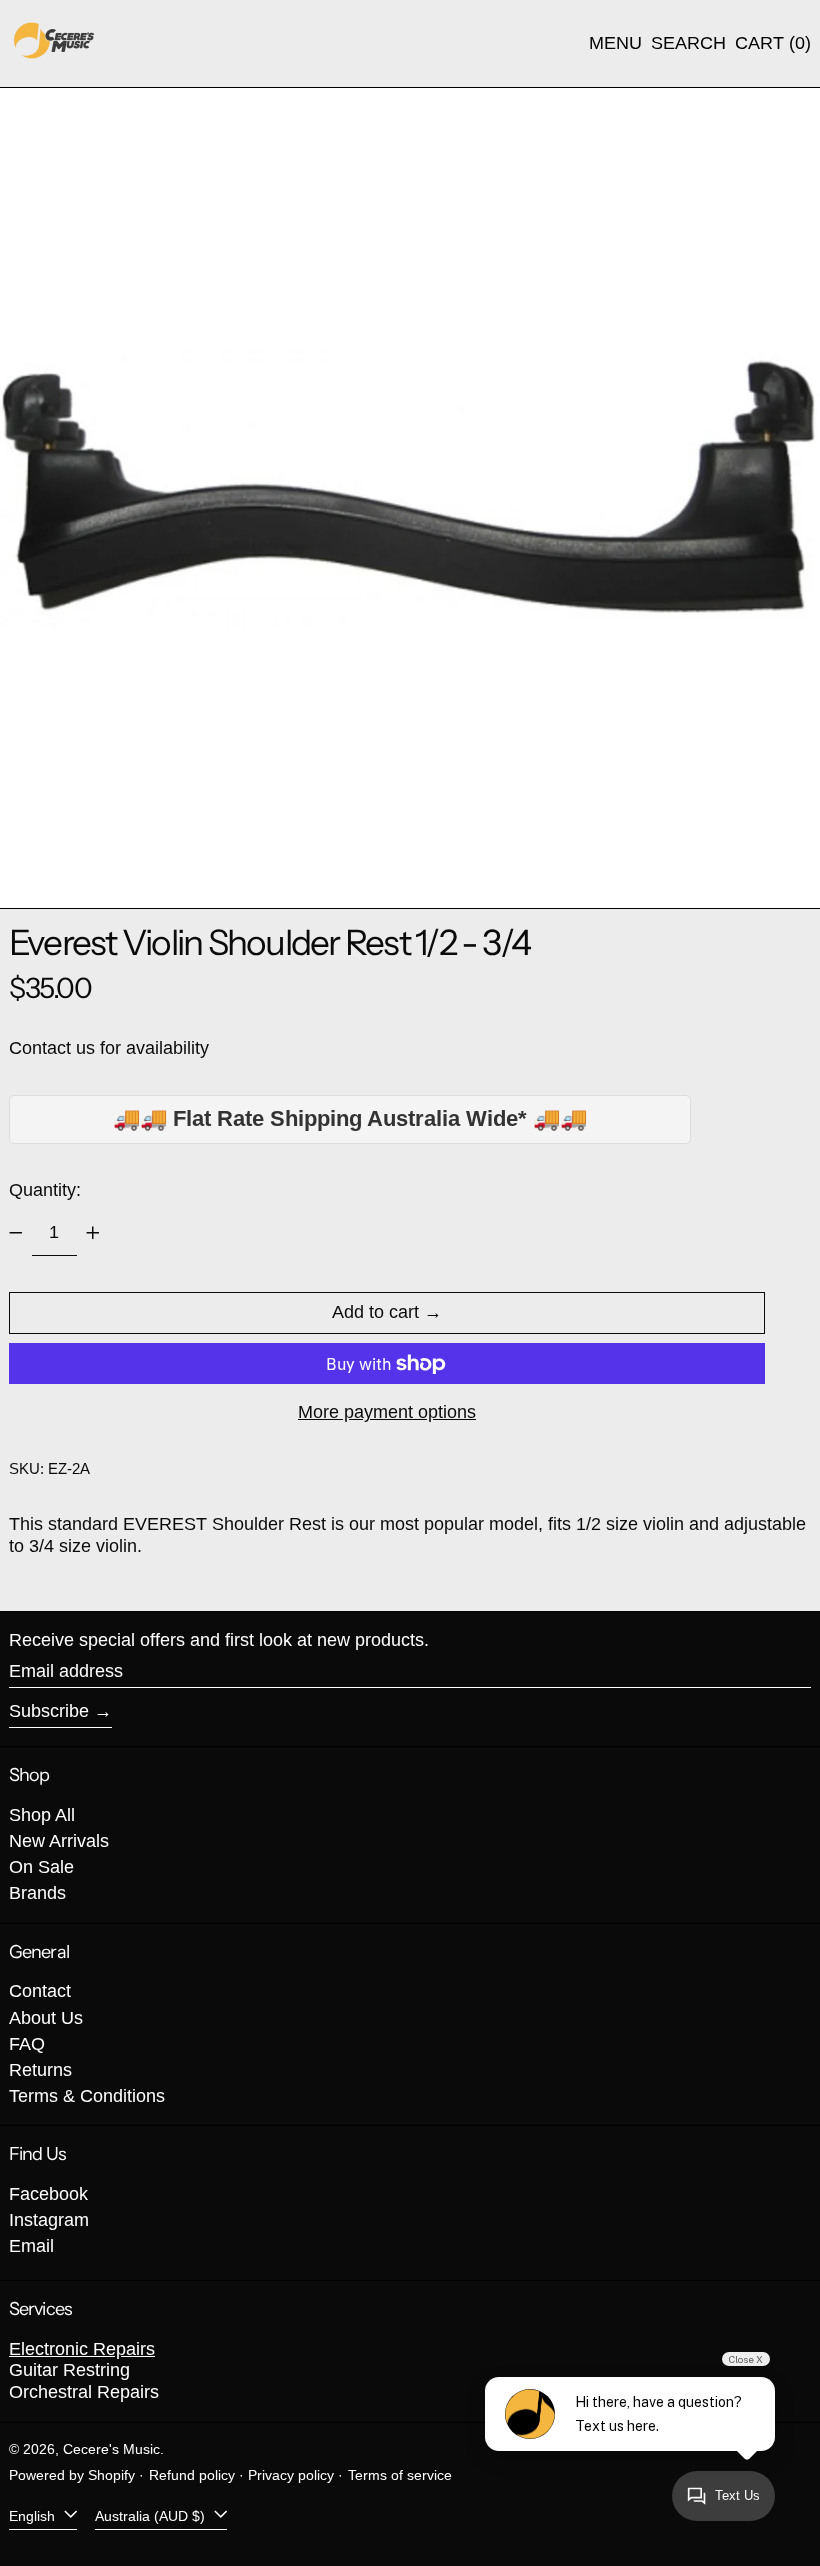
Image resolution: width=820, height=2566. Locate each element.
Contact (40, 1991)
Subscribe (49, 1711)
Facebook (48, 2194)
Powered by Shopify (72, 2475)
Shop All (42, 1815)
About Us (46, 2018)
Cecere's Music (111, 2449)
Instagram (49, 2220)
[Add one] (93, 1233)
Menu (615, 43)
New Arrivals (59, 1841)
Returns (40, 2070)
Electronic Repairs (82, 2349)
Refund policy (192, 2475)
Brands (37, 1893)
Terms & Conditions (87, 2096)
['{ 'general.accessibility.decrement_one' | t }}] (16, 1233)
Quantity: (45, 1190)
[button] (688, 44)
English (34, 2515)
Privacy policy (291, 2475)
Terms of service (400, 2475)
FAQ (27, 2044)
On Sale (41, 1867)
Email (31, 2246)
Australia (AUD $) (152, 2515)
